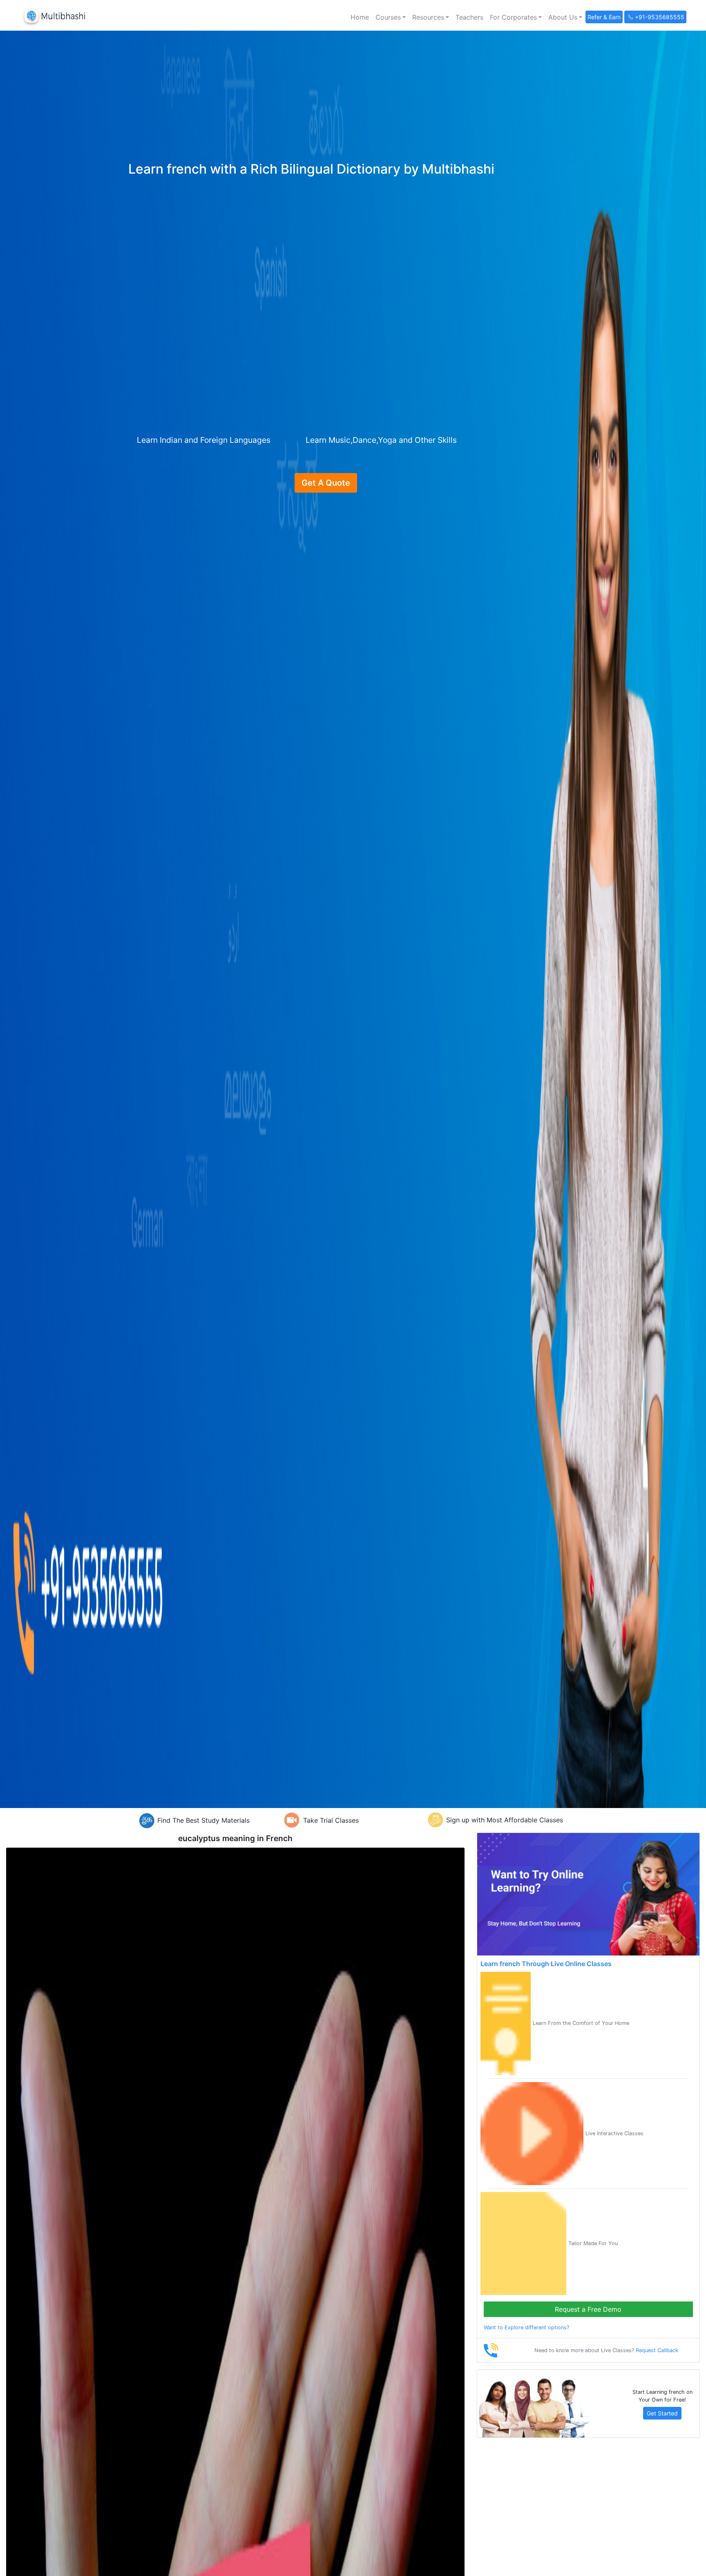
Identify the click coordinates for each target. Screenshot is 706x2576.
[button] (391, 17)
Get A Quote (326, 483)
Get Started (662, 2413)
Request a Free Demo (588, 2309)
